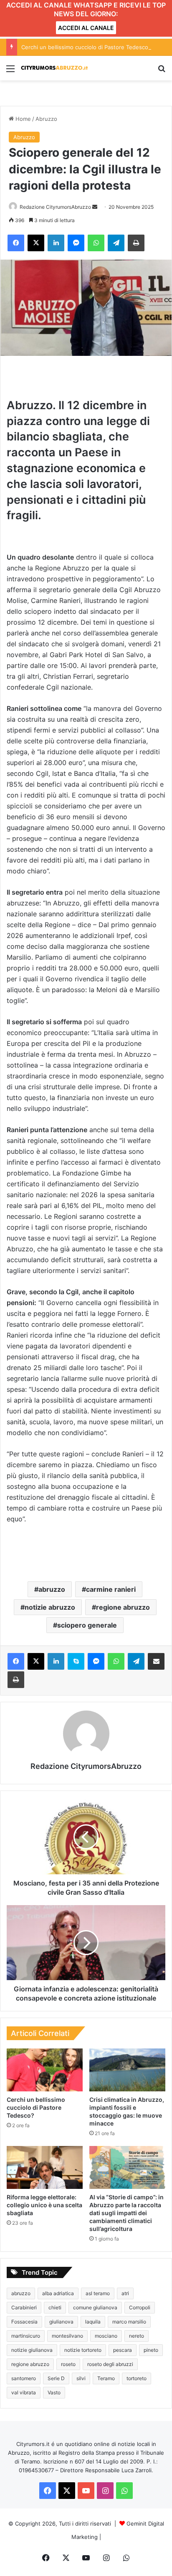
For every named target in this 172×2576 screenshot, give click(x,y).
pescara (123, 2350)
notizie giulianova (32, 2350)
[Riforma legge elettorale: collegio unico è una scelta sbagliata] (45, 2167)
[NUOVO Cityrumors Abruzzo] (54, 68)
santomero (24, 2378)
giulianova (61, 2322)
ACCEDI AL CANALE (86, 28)
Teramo (106, 2378)
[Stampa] (136, 243)
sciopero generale (87, 1625)
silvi (81, 2378)
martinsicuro (26, 2336)
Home (22, 119)
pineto (151, 2350)
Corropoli (140, 2307)
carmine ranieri (111, 1589)
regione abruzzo (123, 1607)
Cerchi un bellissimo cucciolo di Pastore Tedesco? (86, 47)
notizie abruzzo (50, 1607)
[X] (36, 243)
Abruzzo (46, 119)
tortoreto (137, 2378)
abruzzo (52, 1589)
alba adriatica (58, 2293)
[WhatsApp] (96, 243)
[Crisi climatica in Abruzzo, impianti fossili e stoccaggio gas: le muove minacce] (127, 2070)
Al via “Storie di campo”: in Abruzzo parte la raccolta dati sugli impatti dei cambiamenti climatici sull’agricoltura (126, 2213)
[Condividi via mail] (156, 1661)
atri (125, 2293)
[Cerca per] (162, 71)
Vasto (54, 2392)
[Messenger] (76, 243)
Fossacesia (24, 2322)
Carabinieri (24, 2307)
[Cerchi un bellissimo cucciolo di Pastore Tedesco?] (45, 2070)
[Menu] (10, 71)
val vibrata (24, 2392)
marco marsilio (129, 2322)
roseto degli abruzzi (110, 2364)
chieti (55, 2307)
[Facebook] (16, 243)
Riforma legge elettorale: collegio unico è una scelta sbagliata (44, 2205)
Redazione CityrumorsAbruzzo (55, 207)
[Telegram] (116, 243)
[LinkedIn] (56, 243)
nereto (137, 2336)
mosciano (106, 2336)
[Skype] (76, 1661)
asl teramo (98, 2293)
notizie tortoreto (83, 2350)
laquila (93, 2322)
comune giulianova (95, 2307)
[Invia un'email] (95, 207)
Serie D (56, 2378)
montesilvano (67, 2336)
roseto (68, 2364)
